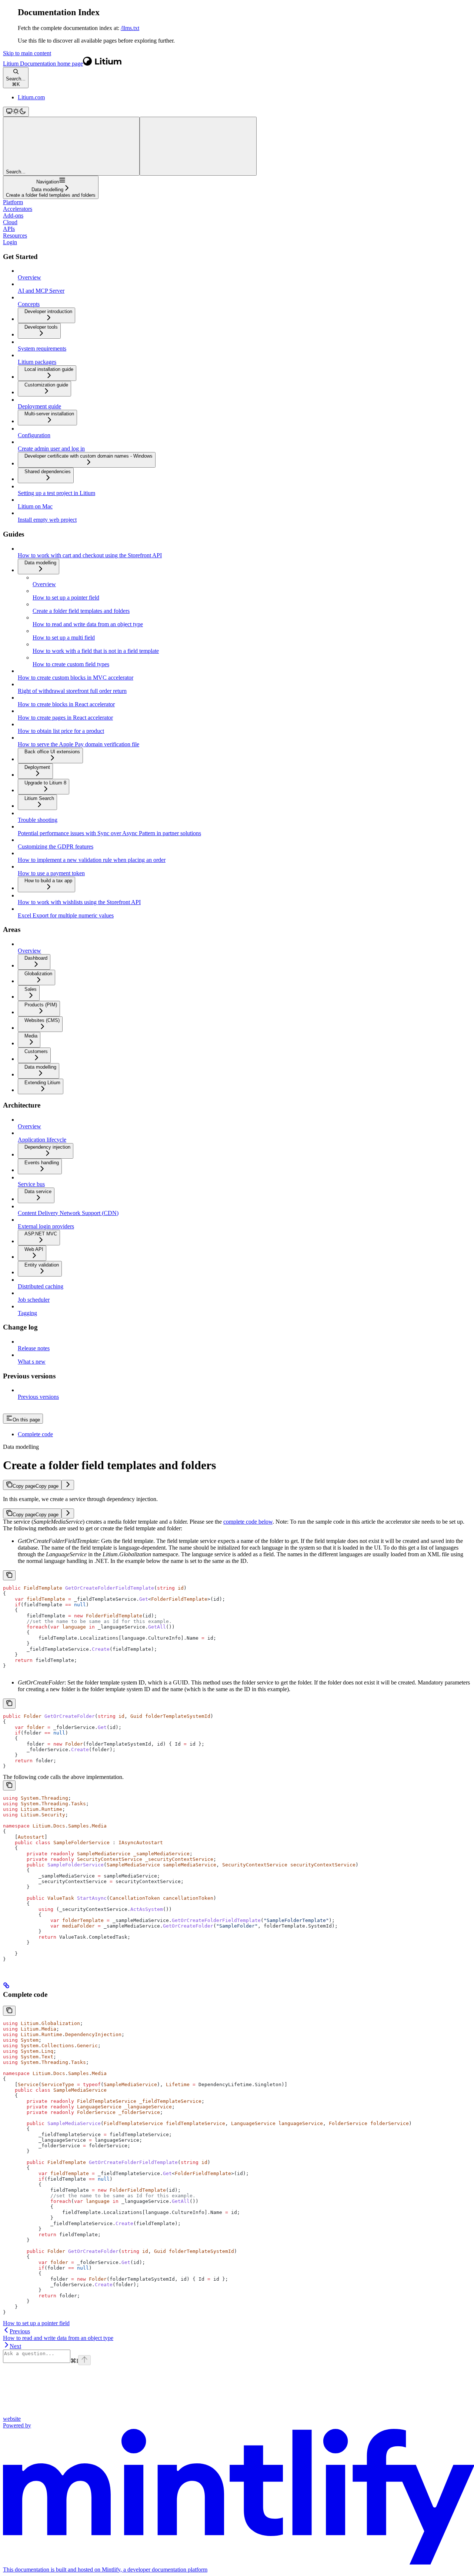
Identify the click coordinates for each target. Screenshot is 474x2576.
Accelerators (18, 209)
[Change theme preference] (16, 112)
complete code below (248, 1522)
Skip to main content (27, 53)
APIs (9, 229)
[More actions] (198, 146)
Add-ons (13, 215)
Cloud (10, 222)
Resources (15, 235)
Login (10, 242)
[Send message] (84, 2360)
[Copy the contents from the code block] (9, 1575)
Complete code (35, 1434)
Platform (13, 202)
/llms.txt (130, 28)
